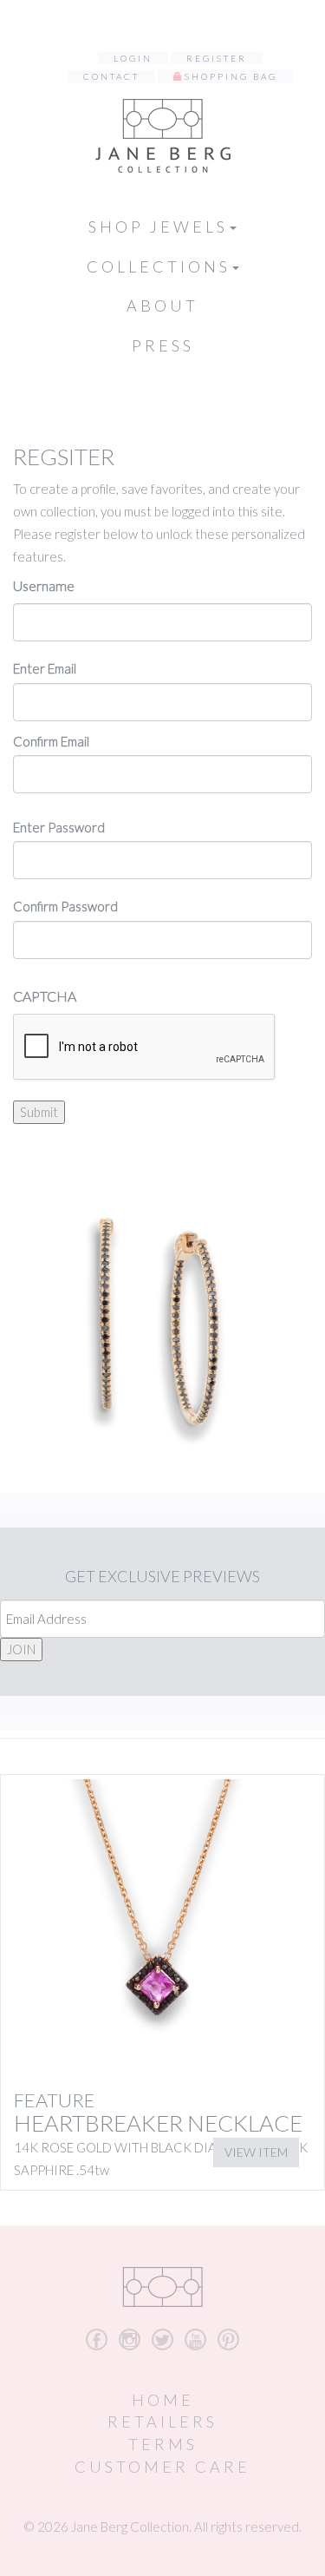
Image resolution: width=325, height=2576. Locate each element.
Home (163, 2400)
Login (133, 58)
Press (163, 345)
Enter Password (59, 827)
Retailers (162, 2422)
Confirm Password (65, 906)
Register (217, 58)
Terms (163, 2444)
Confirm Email (51, 741)
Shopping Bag (231, 76)
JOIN (21, 1649)
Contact (111, 76)
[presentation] (145, 1048)
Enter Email (45, 668)
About (162, 306)
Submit (39, 1112)
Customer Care (162, 2467)
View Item (256, 2152)
